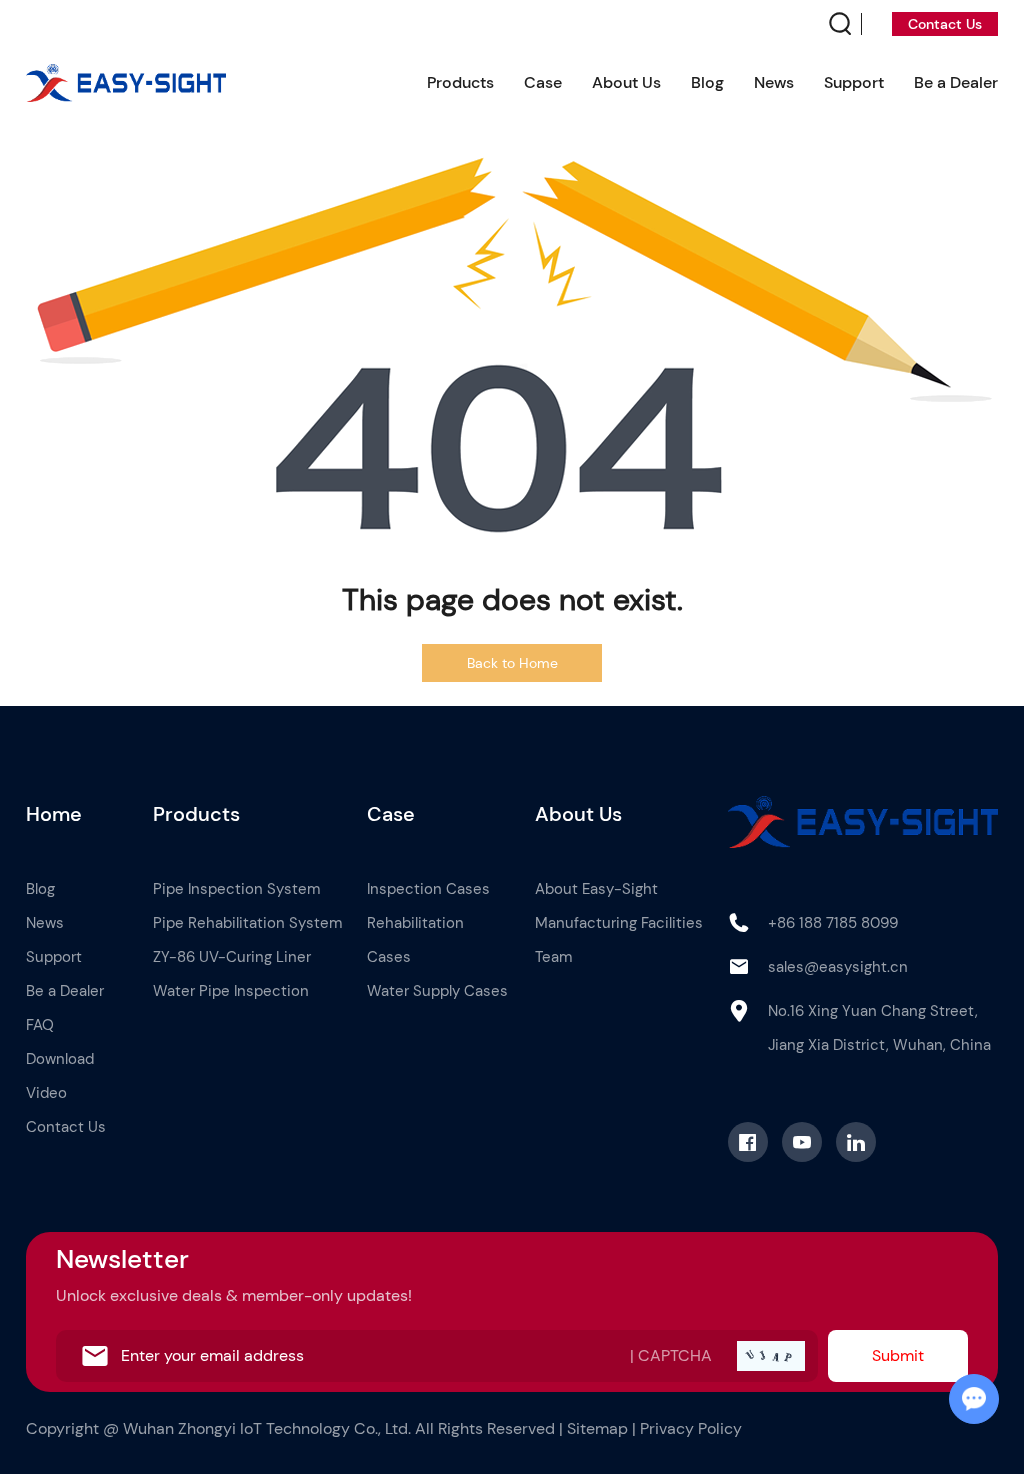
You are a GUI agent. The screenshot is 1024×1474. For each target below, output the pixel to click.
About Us (626, 82)
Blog (707, 82)
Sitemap (597, 1428)
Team (553, 957)
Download (60, 1059)
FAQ (40, 1025)
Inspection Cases (428, 889)
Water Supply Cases (437, 991)
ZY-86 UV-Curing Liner (232, 957)
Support (854, 82)
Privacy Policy (691, 1428)
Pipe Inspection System (236, 889)
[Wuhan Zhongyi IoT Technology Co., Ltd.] (126, 83)
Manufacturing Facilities (619, 923)
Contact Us (945, 24)
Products (460, 82)
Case (543, 82)
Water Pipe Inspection (231, 991)
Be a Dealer (956, 82)
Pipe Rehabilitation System (247, 923)
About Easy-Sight (596, 889)
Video (46, 1093)
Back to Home (512, 663)
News (774, 82)
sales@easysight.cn (838, 967)
